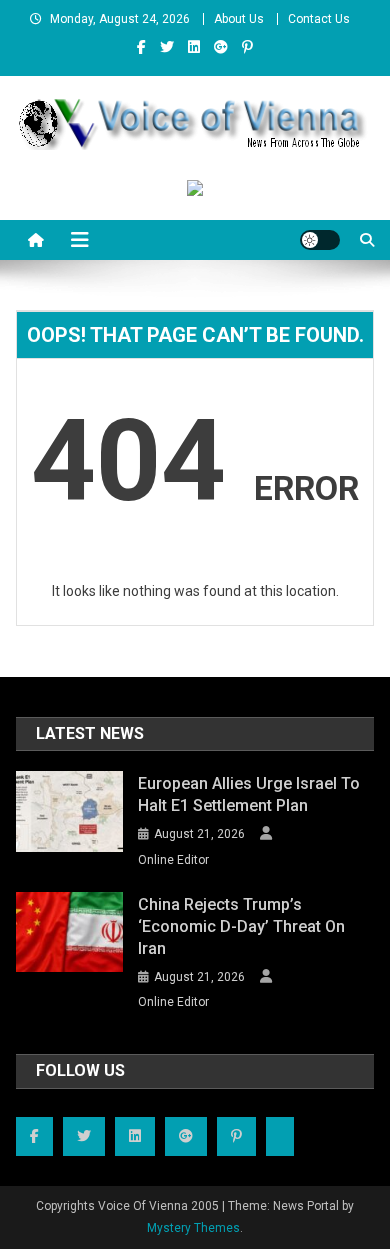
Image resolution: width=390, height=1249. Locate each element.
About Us (239, 19)
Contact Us (319, 19)
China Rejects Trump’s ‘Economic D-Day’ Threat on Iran (241, 926)
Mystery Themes (193, 1228)
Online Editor (173, 860)
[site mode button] (320, 240)
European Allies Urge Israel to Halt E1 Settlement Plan (249, 794)
